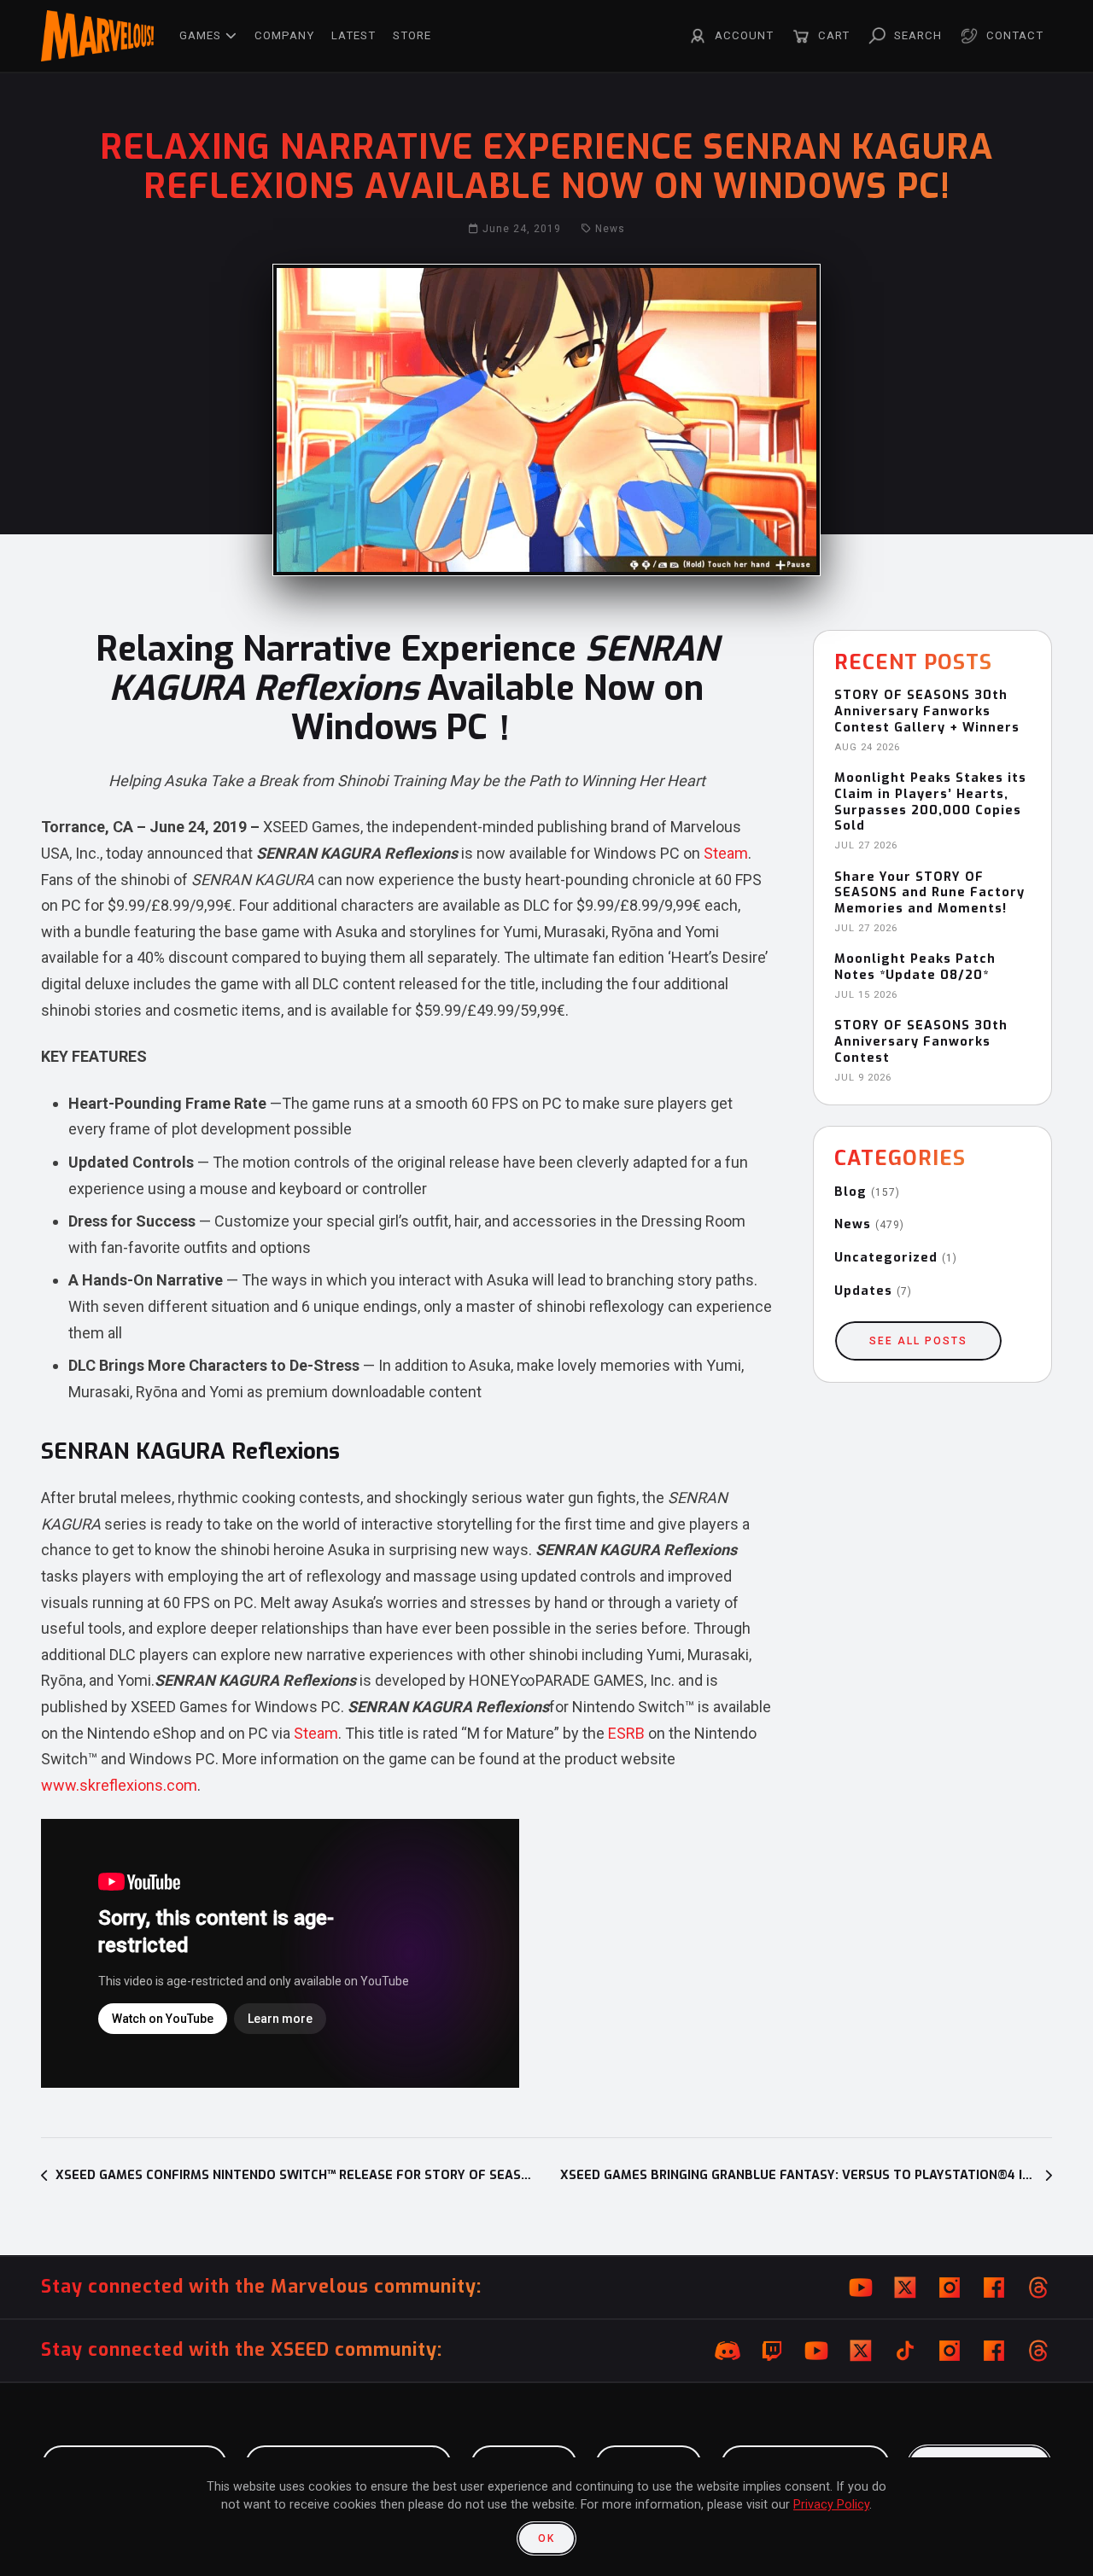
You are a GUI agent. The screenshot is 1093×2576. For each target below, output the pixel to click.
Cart (834, 35)
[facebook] (994, 2288)
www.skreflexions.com (119, 1785)
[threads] (1038, 2288)
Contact (1015, 35)
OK (546, 2538)
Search (918, 35)
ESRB (626, 1733)
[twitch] (772, 2351)
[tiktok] (905, 2351)
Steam (726, 853)
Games (200, 35)
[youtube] (861, 2288)
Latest (354, 35)
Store (412, 35)
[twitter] (905, 2288)
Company (284, 35)
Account (744, 35)
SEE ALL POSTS (918, 1341)
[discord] (728, 2351)
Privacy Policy (831, 2505)
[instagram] (950, 2288)
